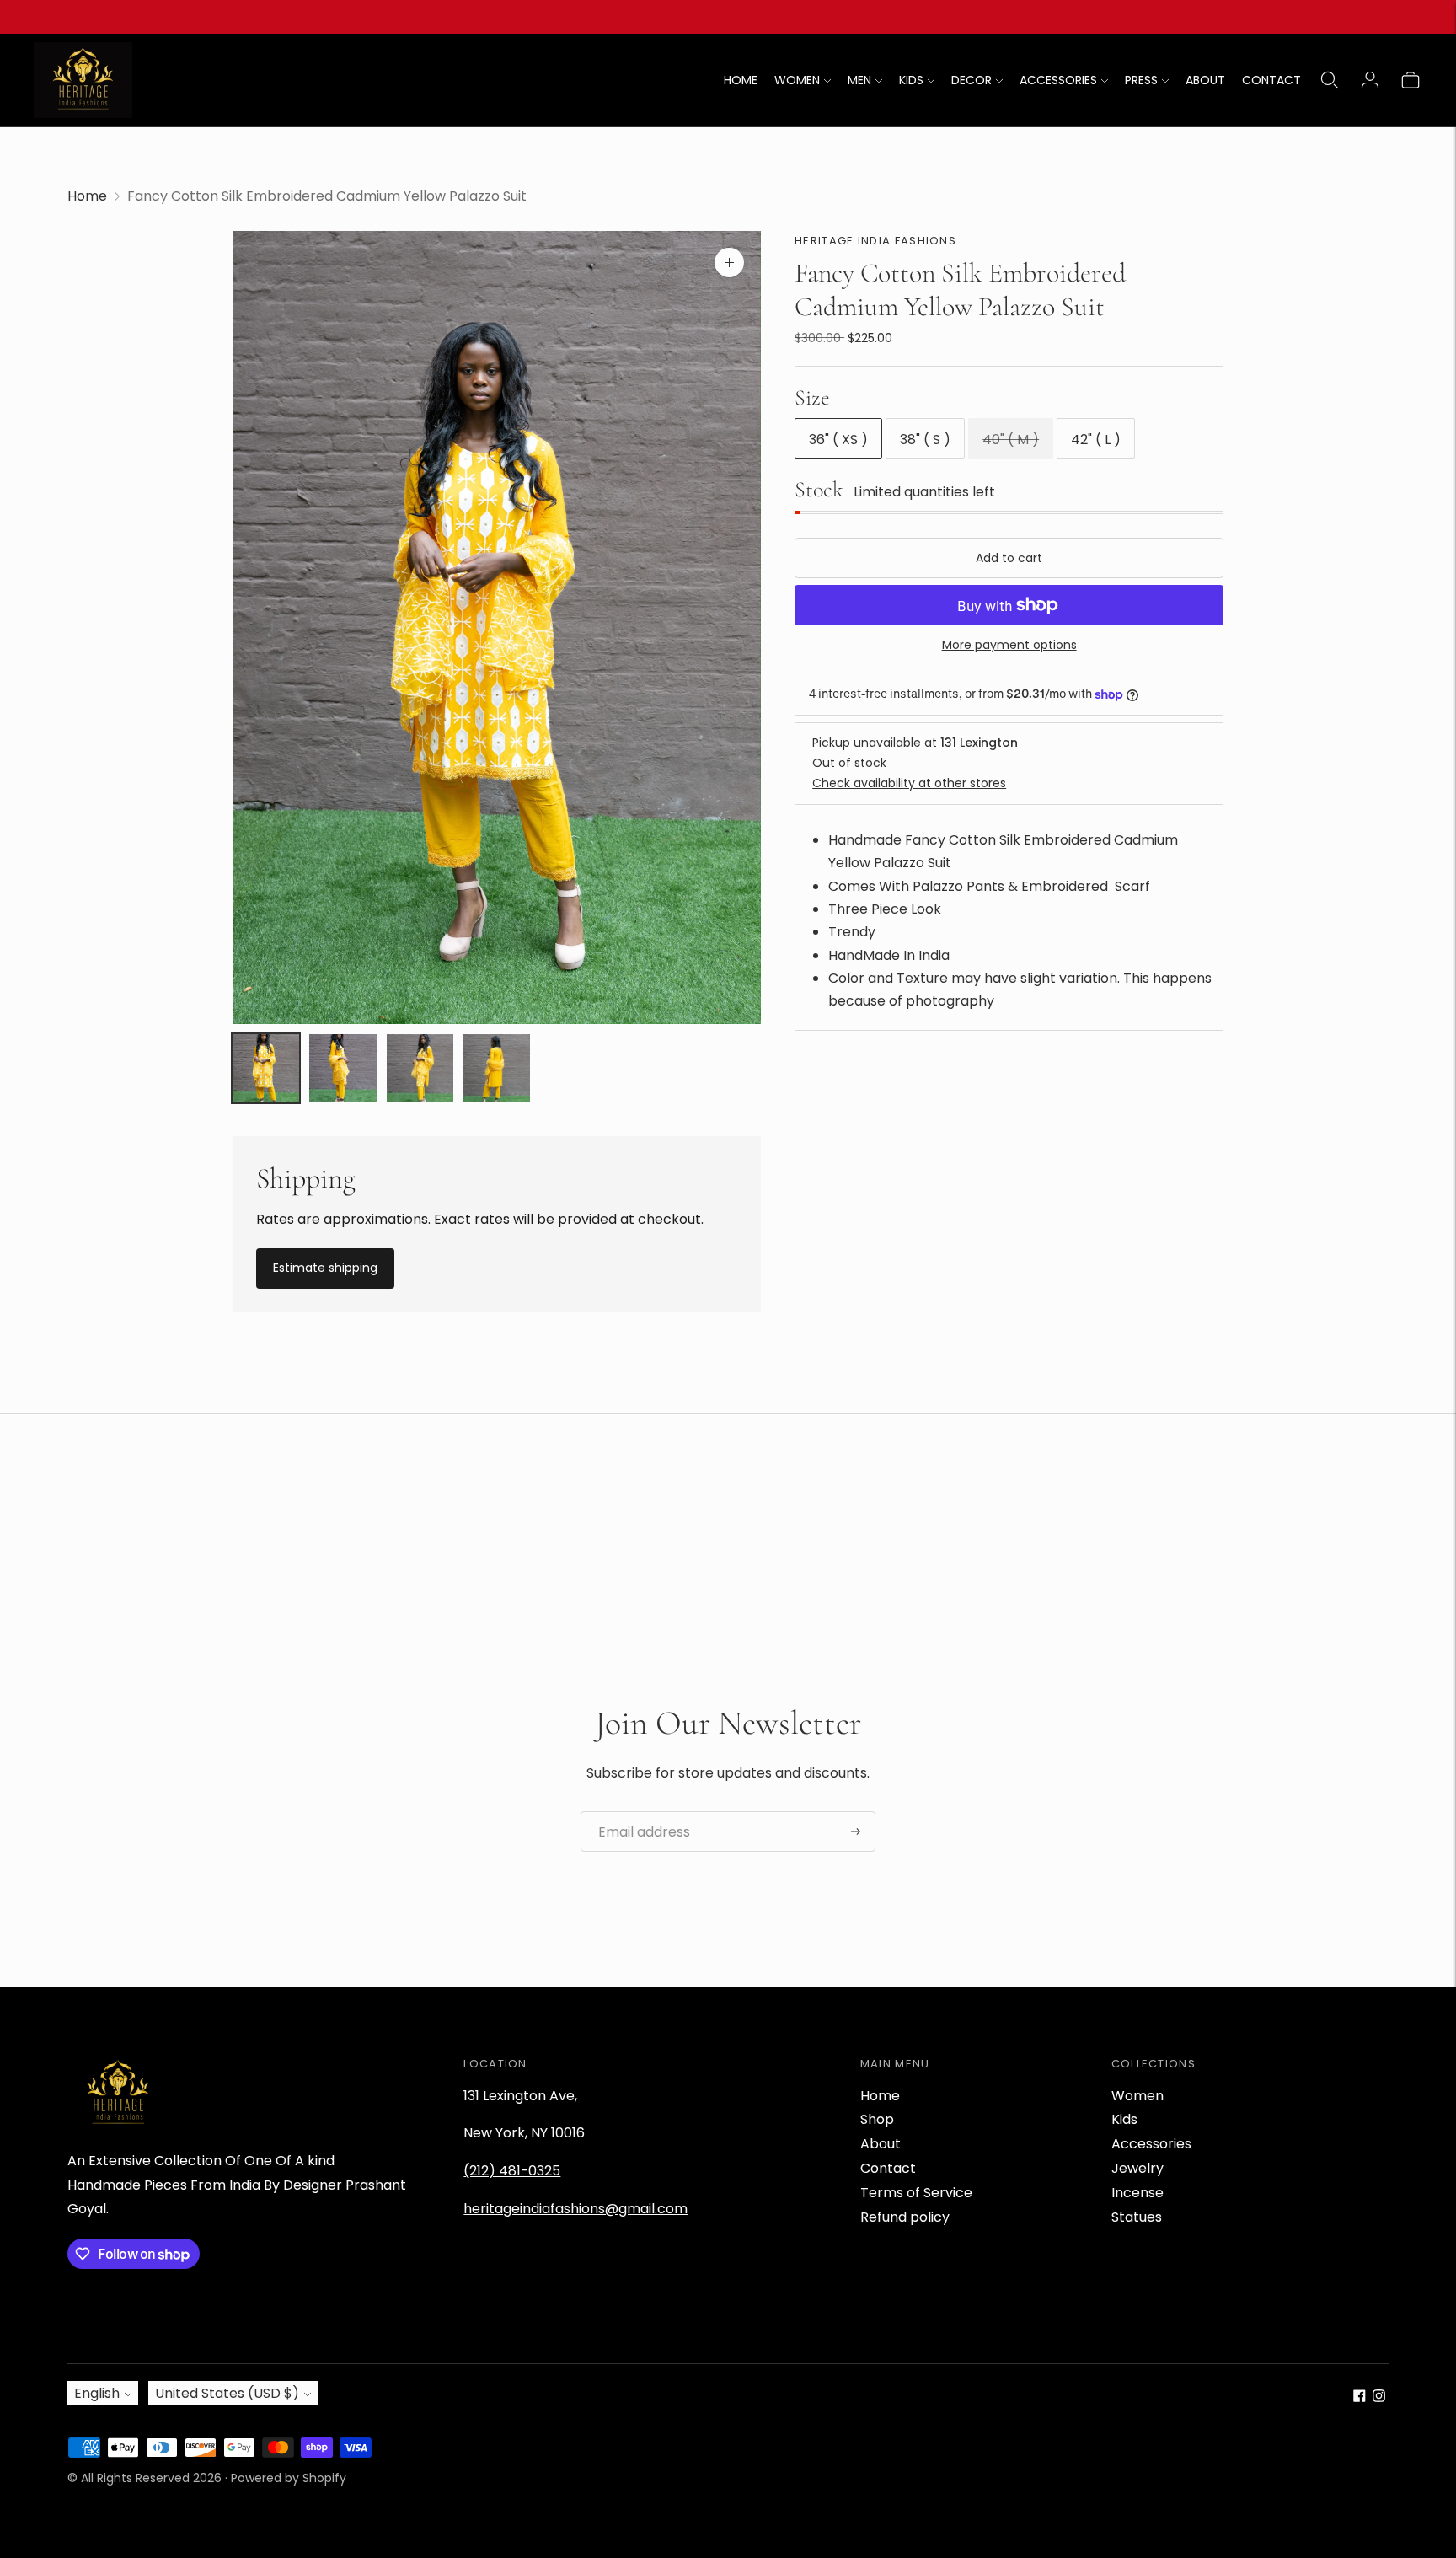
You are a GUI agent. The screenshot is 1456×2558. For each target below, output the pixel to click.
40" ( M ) (1011, 440)
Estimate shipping (325, 1268)
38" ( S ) (925, 440)
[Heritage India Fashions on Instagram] (1379, 2397)
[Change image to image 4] (497, 1068)
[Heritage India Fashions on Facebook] (1360, 2397)
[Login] (1370, 80)
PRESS (1141, 80)
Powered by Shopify (289, 2478)
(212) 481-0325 (512, 2171)
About (881, 2144)
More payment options (1009, 645)
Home (87, 196)
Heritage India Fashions (875, 241)
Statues (1137, 2217)
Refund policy (905, 2217)
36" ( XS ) (838, 440)
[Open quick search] (1330, 80)
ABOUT (1205, 80)
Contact (888, 2168)
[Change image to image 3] (420, 1068)
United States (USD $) (227, 2393)
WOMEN (797, 80)
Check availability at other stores (909, 783)
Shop (877, 2119)
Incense (1137, 2193)
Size (812, 397)
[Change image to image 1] (266, 1068)
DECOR (972, 80)
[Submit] (856, 1831)
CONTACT (1271, 80)
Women (1137, 2096)
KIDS (911, 80)
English (97, 2393)
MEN (859, 80)
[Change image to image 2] (343, 1068)
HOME (741, 80)
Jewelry (1137, 2168)
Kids (1124, 2119)
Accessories (1151, 2144)
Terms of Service (916, 2193)
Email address (638, 1812)
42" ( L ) (1096, 440)
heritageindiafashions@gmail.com (575, 2209)
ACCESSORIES (1058, 80)
